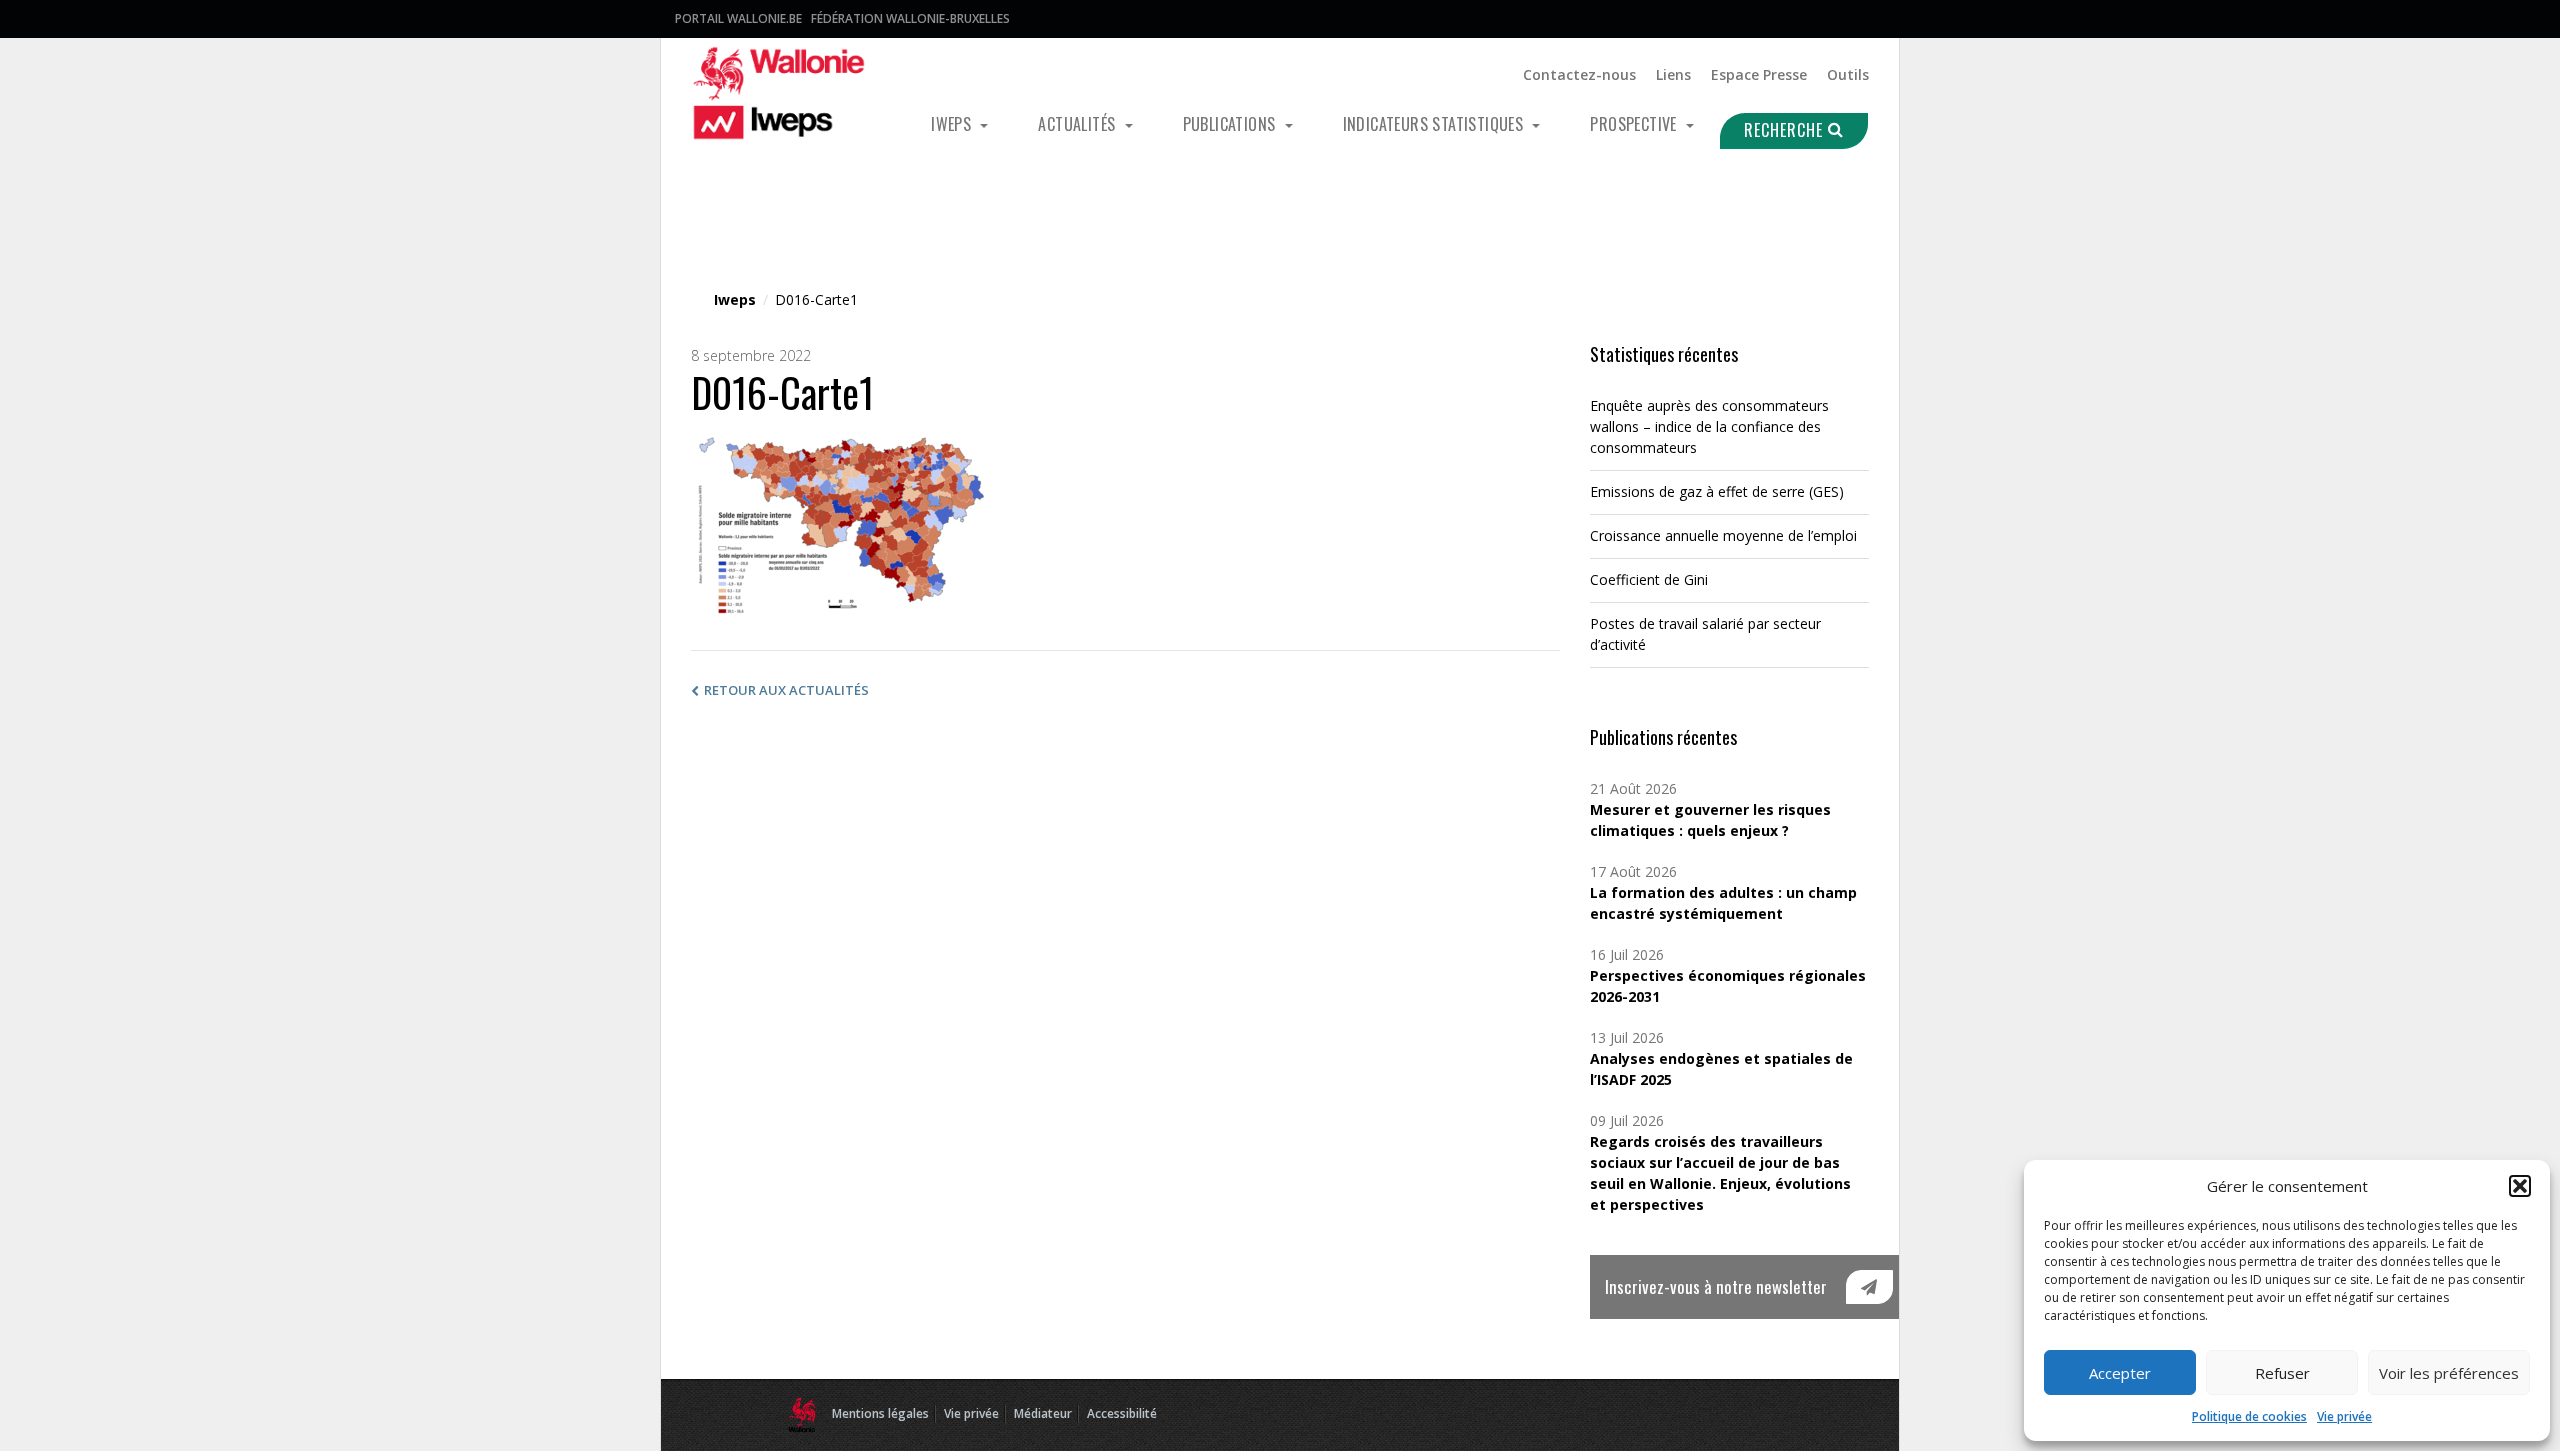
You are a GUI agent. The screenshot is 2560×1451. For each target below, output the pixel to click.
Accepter (2120, 1373)
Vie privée (2344, 1416)
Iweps (953, 124)
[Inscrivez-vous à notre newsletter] (1869, 1287)
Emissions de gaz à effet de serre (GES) (1717, 491)
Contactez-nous (1579, 74)
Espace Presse (1759, 74)
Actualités (1078, 124)
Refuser (2282, 1373)
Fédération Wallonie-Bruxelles (910, 18)
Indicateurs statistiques (1435, 124)
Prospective (1635, 124)
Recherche (1786, 130)
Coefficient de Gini (1649, 579)
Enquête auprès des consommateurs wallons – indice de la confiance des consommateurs (1709, 426)
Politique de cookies (2249, 1416)
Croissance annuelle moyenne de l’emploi (1723, 535)
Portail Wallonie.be (738, 18)
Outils (1848, 74)
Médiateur (1043, 1413)
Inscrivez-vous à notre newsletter (1716, 1286)
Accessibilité (1122, 1413)
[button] (2520, 1186)
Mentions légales (880, 1413)
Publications (1231, 124)
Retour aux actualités (786, 690)
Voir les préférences (2449, 1373)
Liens (1673, 74)
